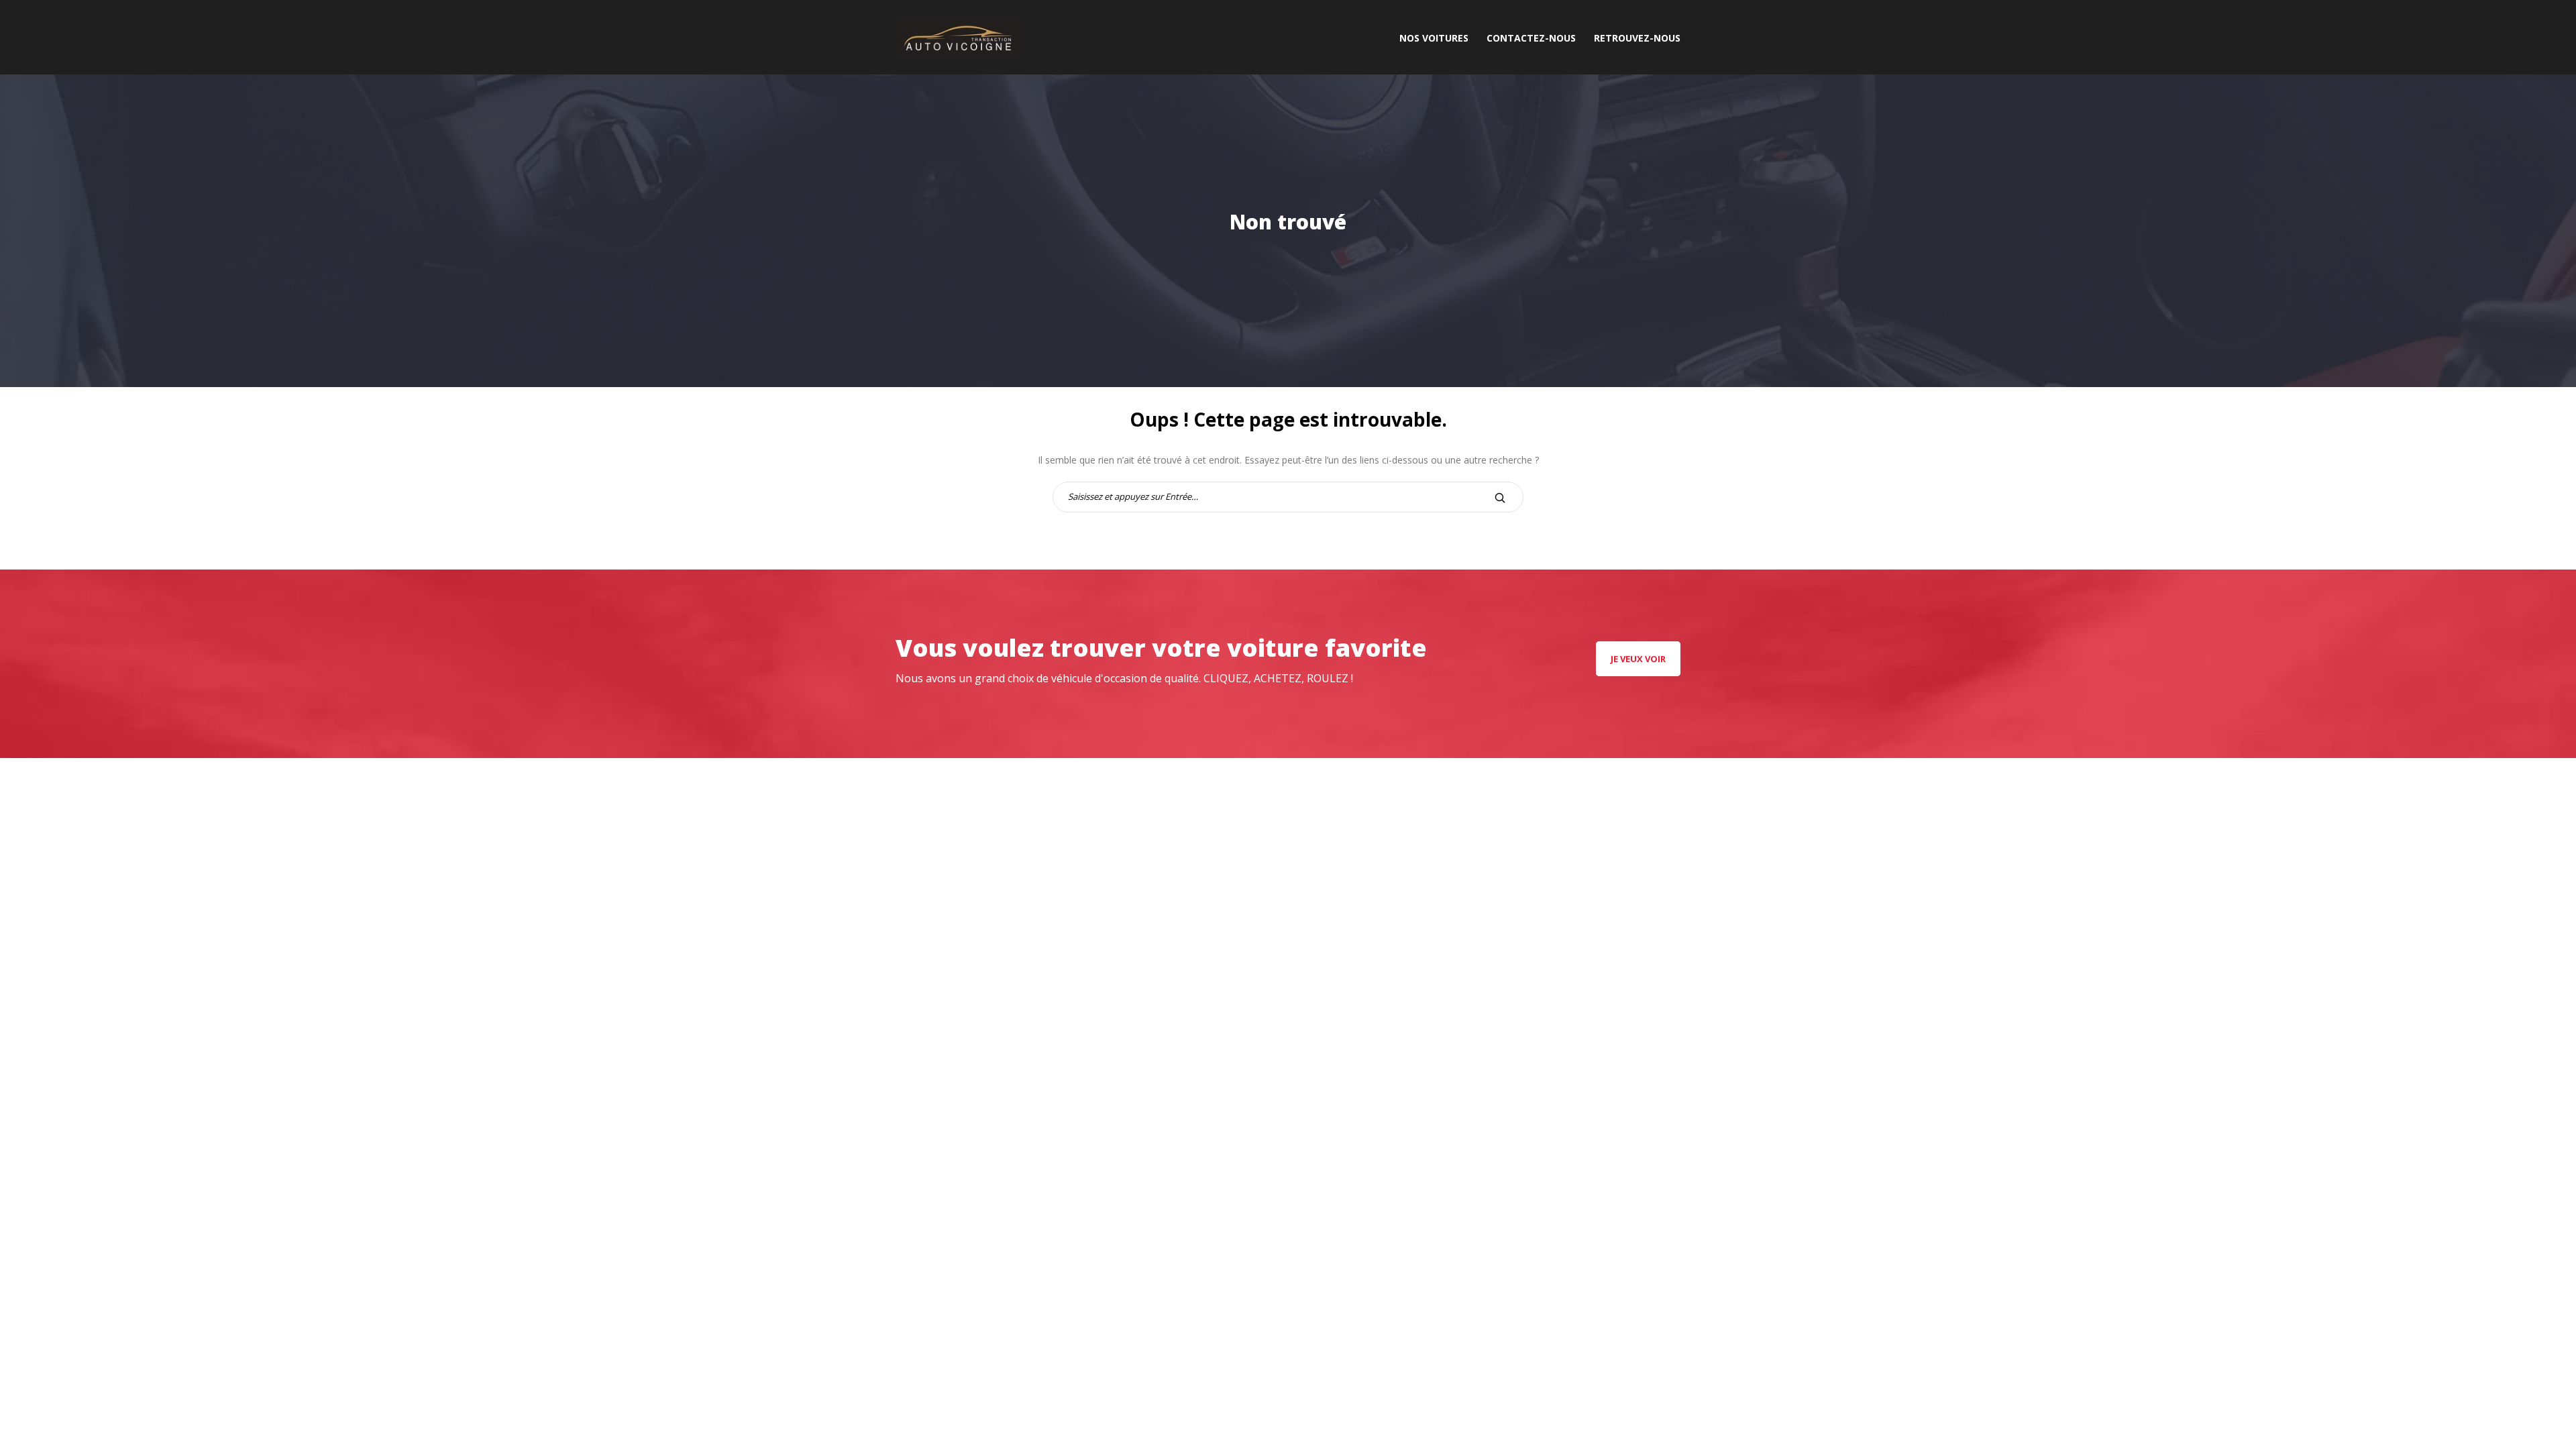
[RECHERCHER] (1500, 497)
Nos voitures (1434, 38)
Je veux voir (1638, 659)
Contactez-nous (1531, 38)
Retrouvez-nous (1637, 38)
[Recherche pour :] (1288, 496)
